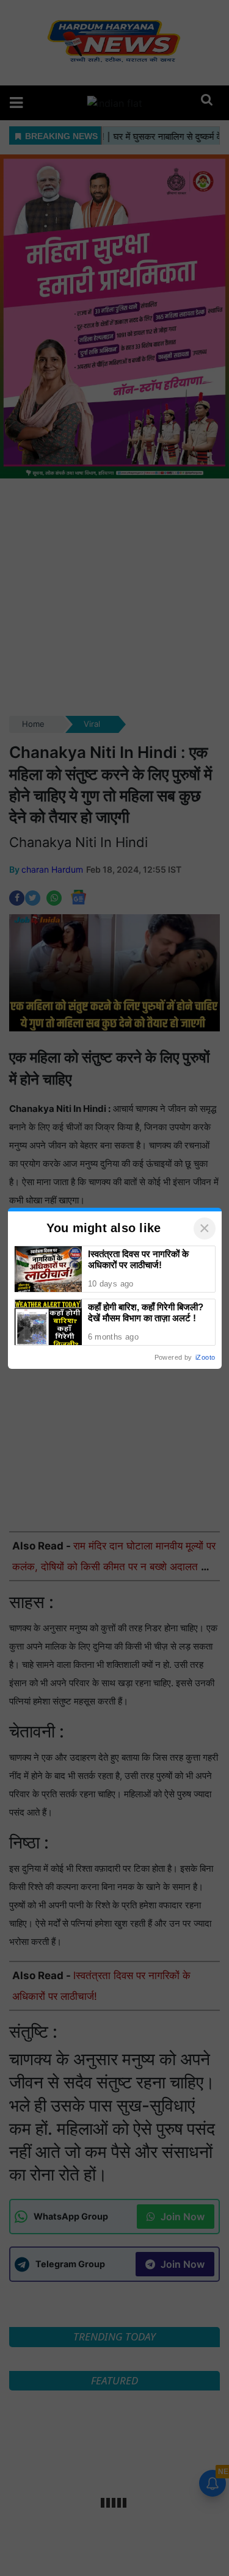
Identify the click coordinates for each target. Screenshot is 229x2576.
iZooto (205, 1357)
